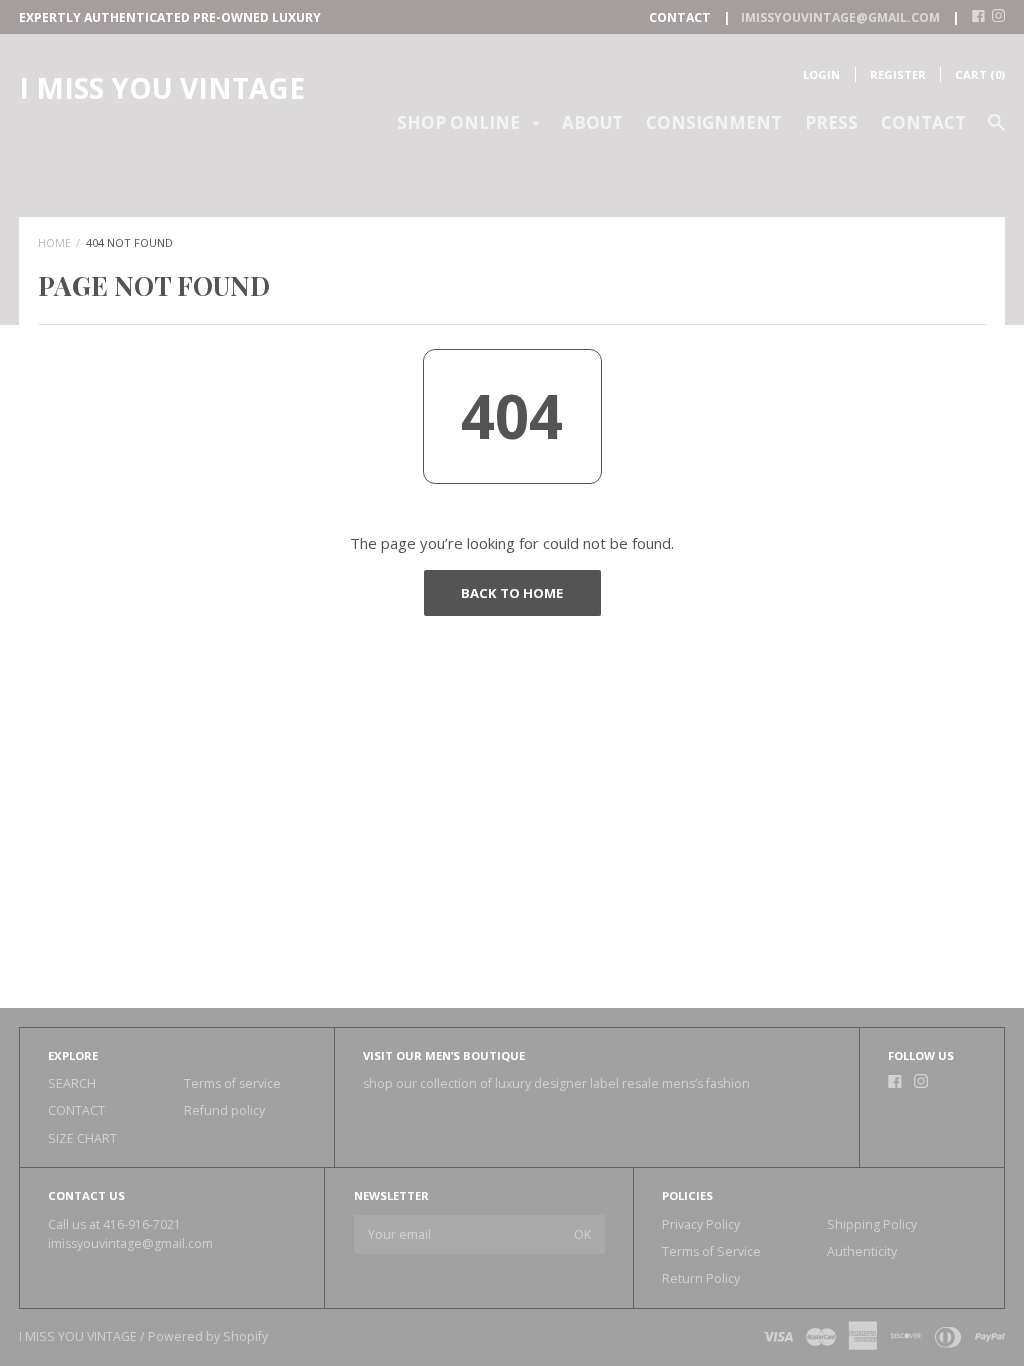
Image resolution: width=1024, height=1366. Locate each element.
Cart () (980, 74)
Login (821, 74)
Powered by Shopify (208, 1336)
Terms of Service (711, 1251)
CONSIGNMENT (714, 122)
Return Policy (701, 1278)
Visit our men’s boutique (444, 1055)
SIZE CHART (82, 1138)
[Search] (996, 131)
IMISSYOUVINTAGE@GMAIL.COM (840, 17)
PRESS (831, 122)
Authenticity (862, 1251)
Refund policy (224, 1110)
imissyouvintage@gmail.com (130, 1243)
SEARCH (72, 1083)
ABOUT (592, 122)
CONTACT (923, 122)
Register (898, 74)
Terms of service (232, 1083)
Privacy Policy (701, 1224)
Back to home (512, 593)
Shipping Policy (872, 1224)
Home (54, 242)
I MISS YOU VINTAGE (162, 88)
